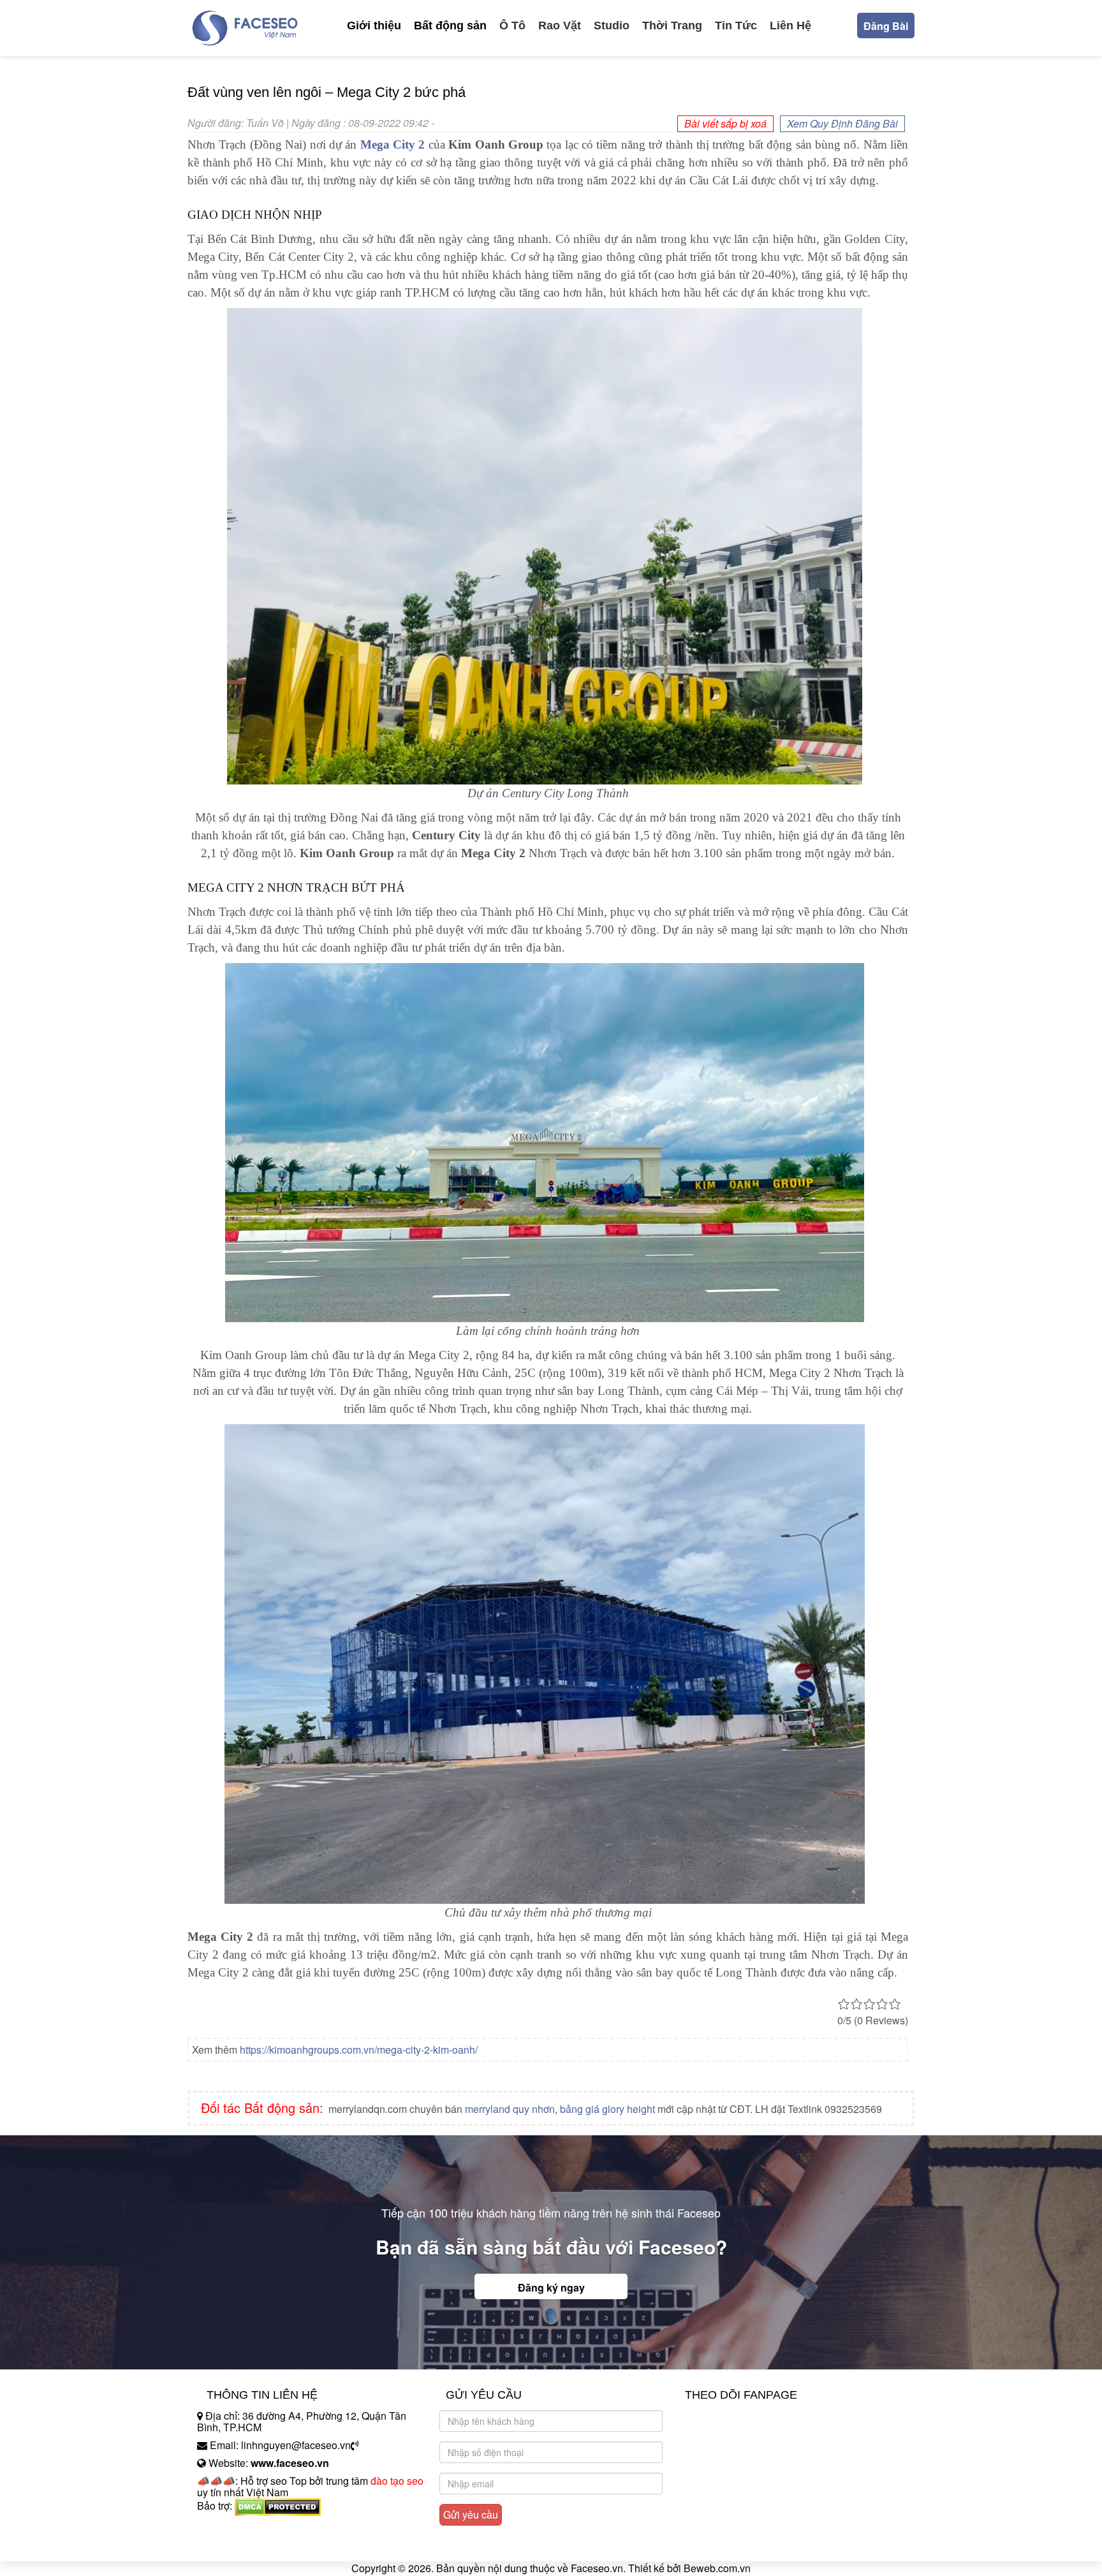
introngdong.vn (231, 2528)
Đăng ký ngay (551, 2287)
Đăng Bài (886, 26)
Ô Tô (512, 26)
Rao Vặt (560, 26)
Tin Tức (736, 26)
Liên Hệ (790, 26)
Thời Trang (672, 26)
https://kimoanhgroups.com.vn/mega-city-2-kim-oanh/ (359, 2050)
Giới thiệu (374, 26)
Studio (612, 26)
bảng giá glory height (607, 2109)
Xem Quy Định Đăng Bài (842, 123)
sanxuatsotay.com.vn (244, 2546)
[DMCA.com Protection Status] (278, 2506)
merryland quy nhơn (510, 2109)
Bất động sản (450, 26)
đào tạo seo (397, 2481)
